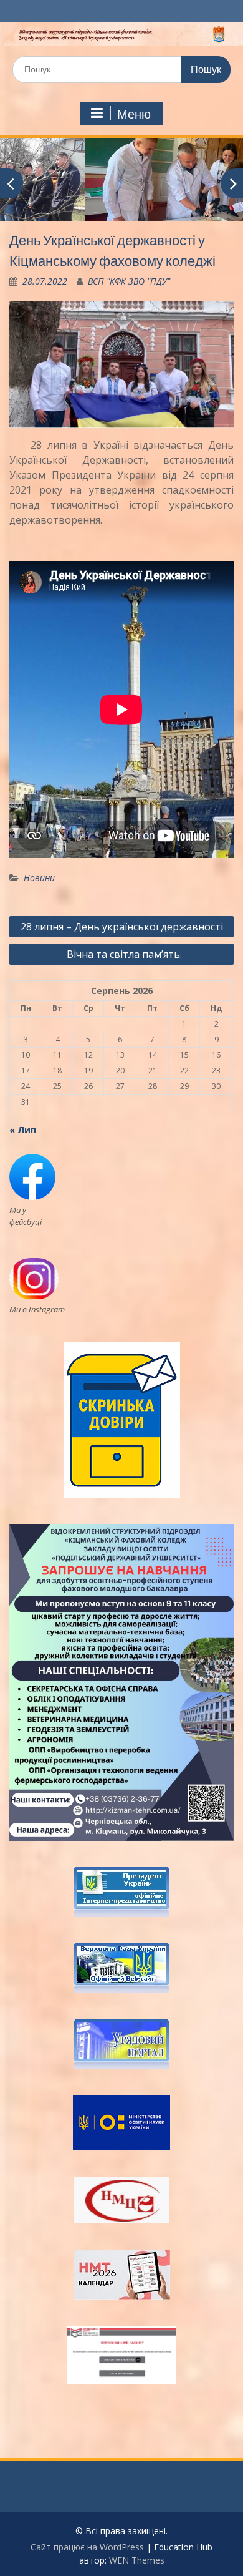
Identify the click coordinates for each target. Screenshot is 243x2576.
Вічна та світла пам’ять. (122, 954)
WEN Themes (137, 2560)
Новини (39, 878)
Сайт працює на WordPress (87, 2547)
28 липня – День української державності (122, 927)
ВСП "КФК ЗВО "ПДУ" (129, 281)
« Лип (23, 1130)
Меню (134, 114)
